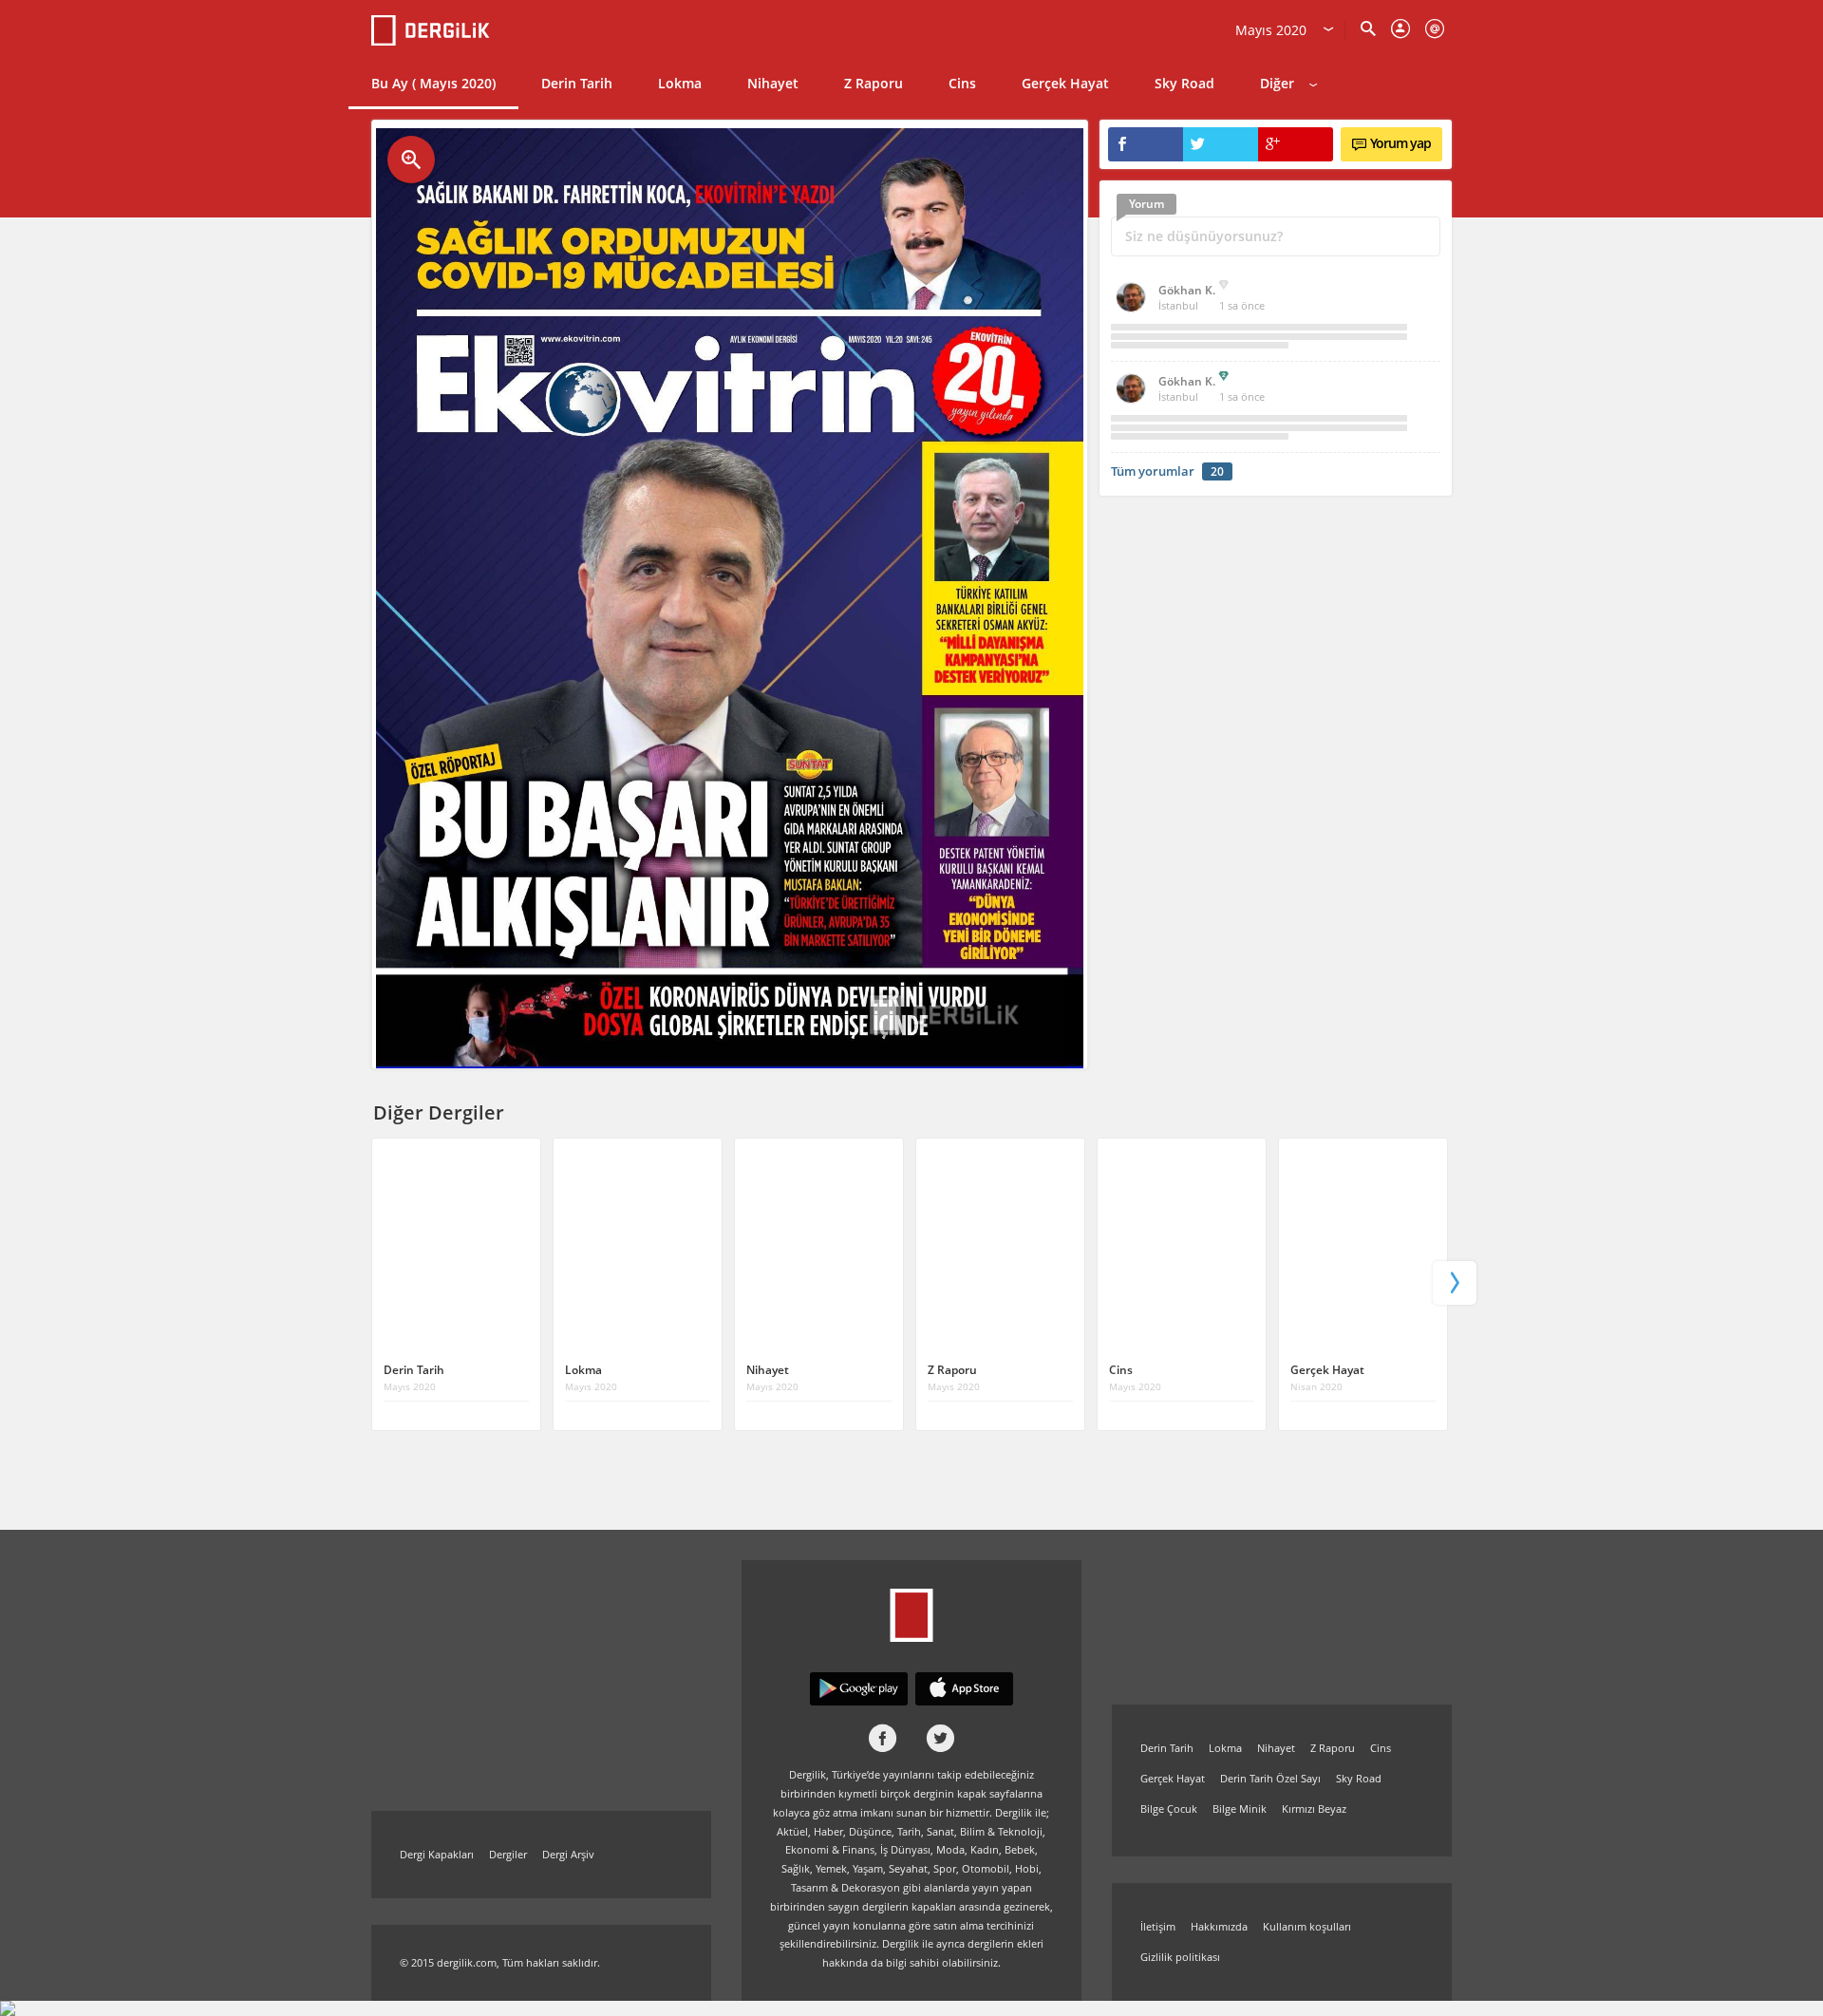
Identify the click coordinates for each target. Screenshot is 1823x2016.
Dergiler (508, 1854)
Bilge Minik (1240, 1809)
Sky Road (1184, 83)
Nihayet (773, 83)
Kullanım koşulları (1307, 1926)
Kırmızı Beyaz (1314, 1809)
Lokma (680, 83)
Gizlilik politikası (1180, 1957)
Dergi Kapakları (437, 1854)
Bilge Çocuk (1169, 1809)
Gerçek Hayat (1065, 83)
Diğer (1277, 83)
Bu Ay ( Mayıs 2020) (433, 83)
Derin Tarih (577, 83)
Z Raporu (874, 83)
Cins (962, 83)
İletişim (1158, 1926)
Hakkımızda (1219, 1926)
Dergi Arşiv (568, 1854)
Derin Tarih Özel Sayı (1270, 1778)
